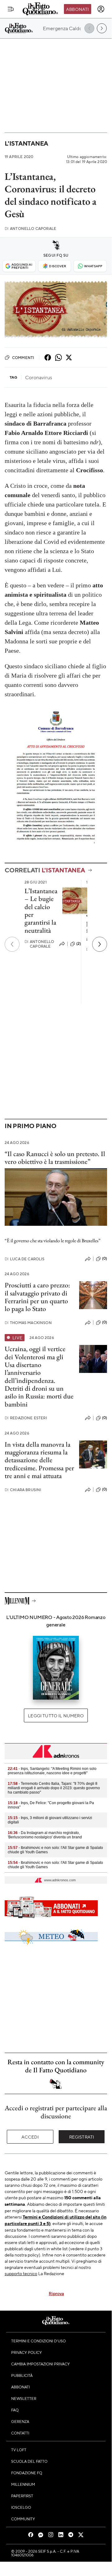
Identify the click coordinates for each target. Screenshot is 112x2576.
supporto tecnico (21, 2273)
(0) (105, 1258)
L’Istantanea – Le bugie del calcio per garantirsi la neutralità (41, 910)
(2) (79, 944)
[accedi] (101, 9)
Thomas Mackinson (28, 1323)
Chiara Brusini (23, 1490)
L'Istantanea (26, 143)
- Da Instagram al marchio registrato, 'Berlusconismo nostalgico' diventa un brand (45, 1835)
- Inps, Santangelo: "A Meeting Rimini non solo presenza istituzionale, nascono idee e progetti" (52, 1771)
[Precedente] (12, 944)
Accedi (30, 2137)
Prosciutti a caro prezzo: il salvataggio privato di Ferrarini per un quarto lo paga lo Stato (37, 1297)
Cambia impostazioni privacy (40, 2364)
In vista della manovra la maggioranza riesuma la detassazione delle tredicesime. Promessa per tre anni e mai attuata (39, 1460)
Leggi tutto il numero (56, 1715)
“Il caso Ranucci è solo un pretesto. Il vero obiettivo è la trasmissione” (55, 1158)
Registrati (82, 2137)
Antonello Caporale (30, 229)
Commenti (23, 357)
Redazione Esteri (26, 1418)
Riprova (56, 2293)
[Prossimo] (100, 944)
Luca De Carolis (25, 1259)
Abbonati (77, 9)
